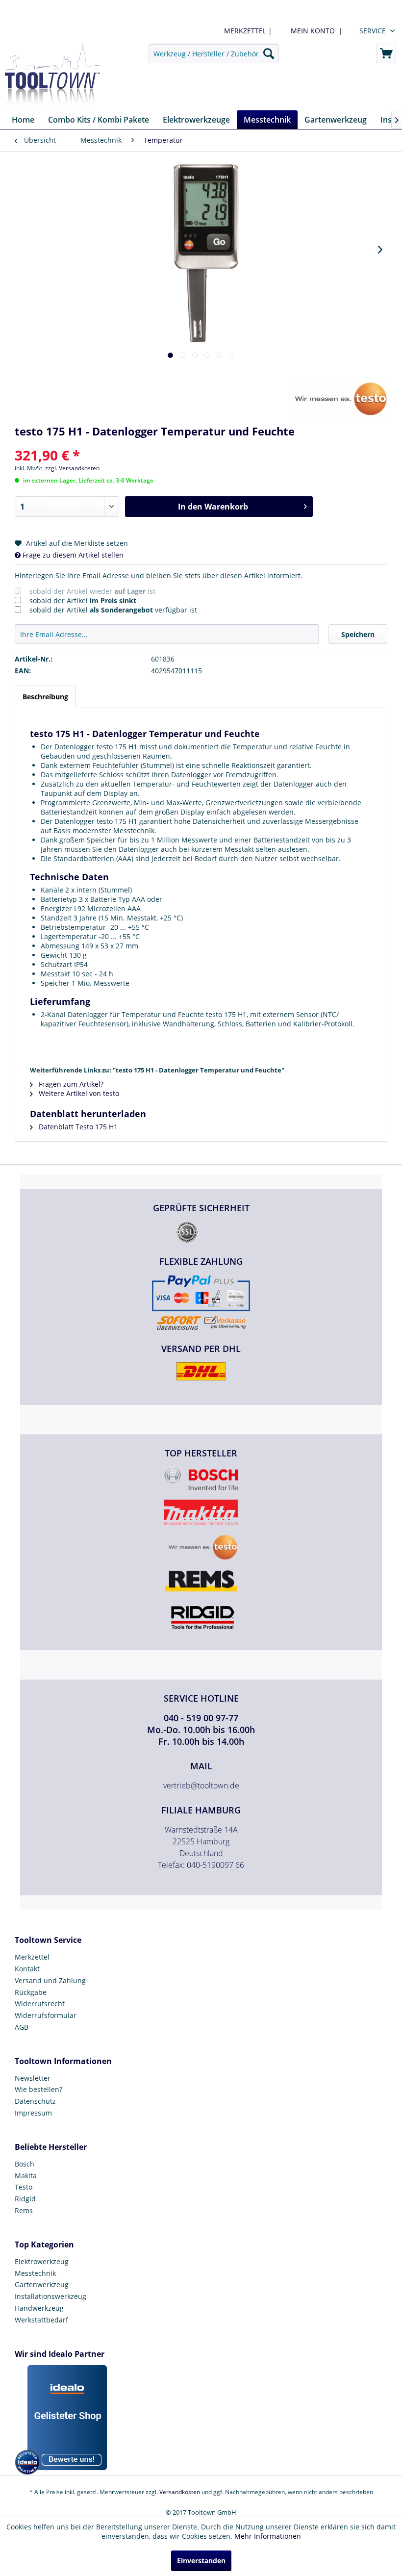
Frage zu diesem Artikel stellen (72, 555)
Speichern (358, 634)
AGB (22, 2027)
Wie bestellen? (38, 2089)
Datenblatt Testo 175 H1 (77, 1127)
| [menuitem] (247, 31)
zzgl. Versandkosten (72, 468)
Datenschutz (35, 2101)
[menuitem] (315, 31)
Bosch (25, 2164)
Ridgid (25, 2199)
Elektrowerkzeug (42, 2261)
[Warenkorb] (386, 53)
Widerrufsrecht (40, 2003)
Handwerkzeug (39, 2308)
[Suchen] (269, 53)
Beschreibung (45, 697)
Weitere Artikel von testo (78, 1093)
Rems (24, 2210)
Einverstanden (201, 2561)
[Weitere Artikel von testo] (338, 399)
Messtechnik (35, 2273)
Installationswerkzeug (50, 2296)
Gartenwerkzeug (42, 2284)
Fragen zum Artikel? (70, 1084)
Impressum (33, 2113)
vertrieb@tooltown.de (201, 1785)
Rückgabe (31, 1992)
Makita (26, 2176)
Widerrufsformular (46, 2015)
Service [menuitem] (373, 31)
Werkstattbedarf (41, 2320)
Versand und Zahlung (50, 1980)
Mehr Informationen (268, 2536)
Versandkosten (180, 2492)
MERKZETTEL (245, 31)
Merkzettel (32, 1957)
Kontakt (27, 1969)
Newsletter (33, 2078)
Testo (24, 2187)
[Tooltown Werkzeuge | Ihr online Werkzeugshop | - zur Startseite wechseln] (52, 75)
